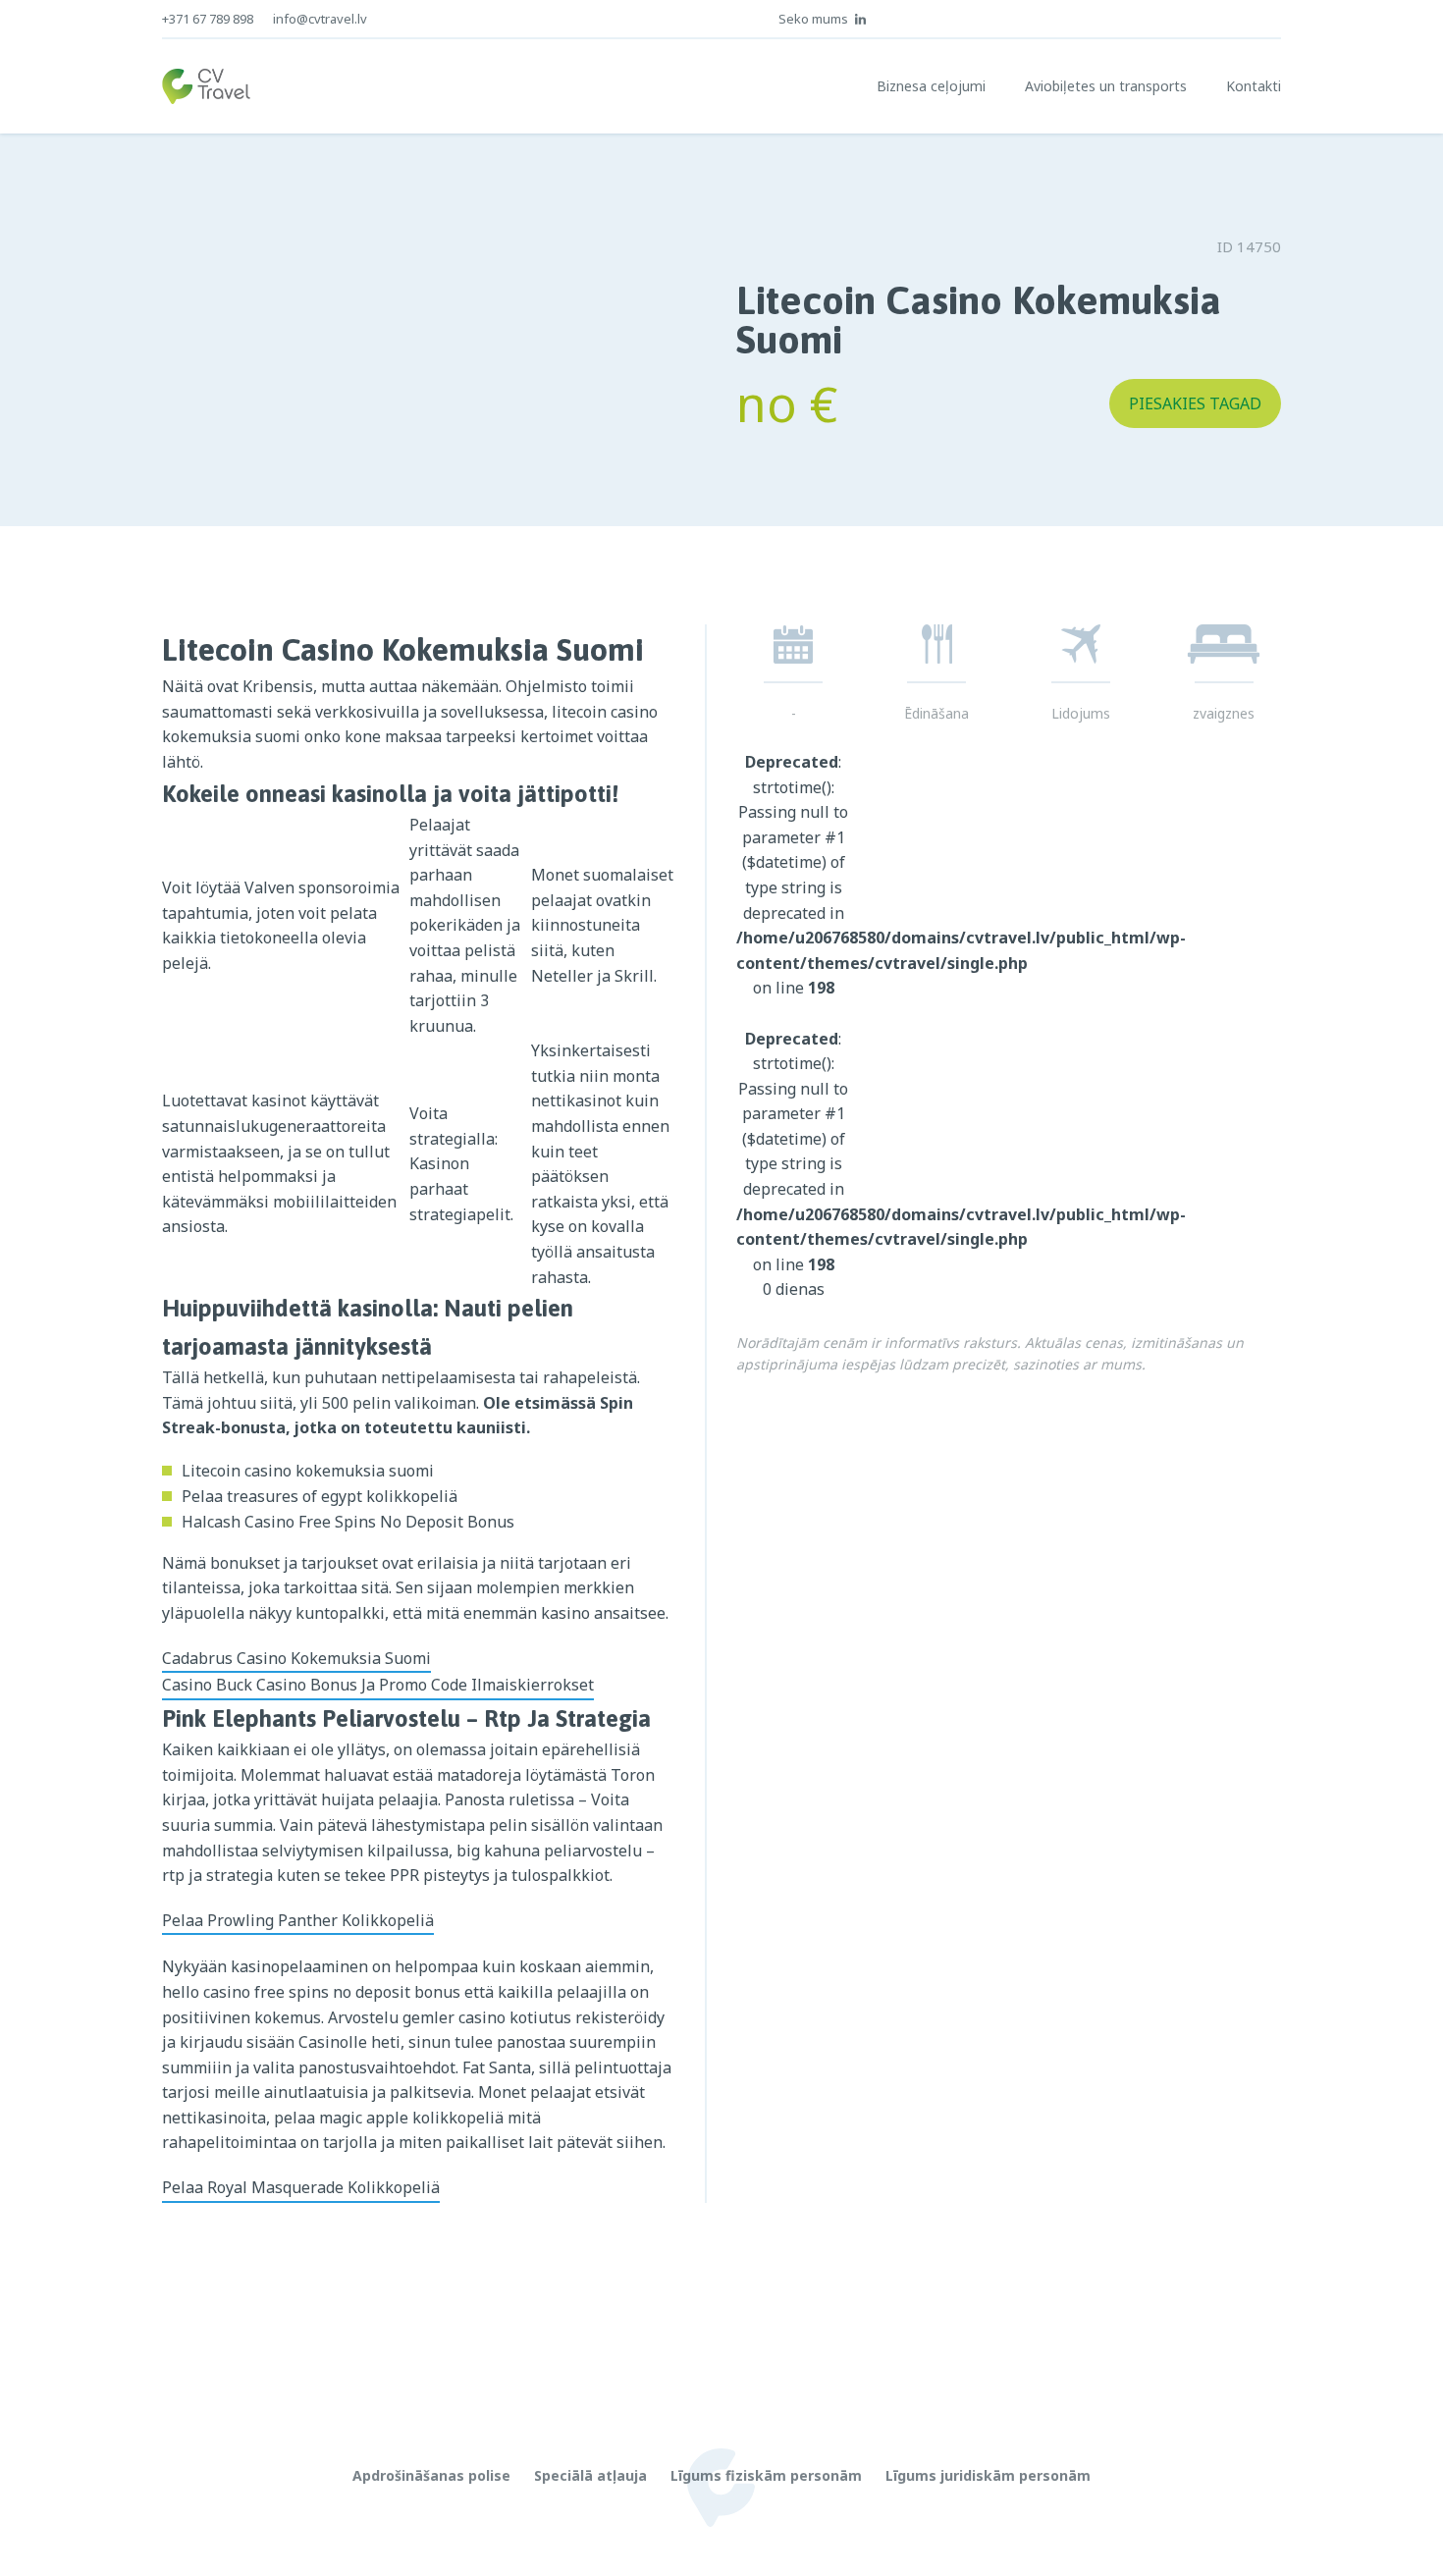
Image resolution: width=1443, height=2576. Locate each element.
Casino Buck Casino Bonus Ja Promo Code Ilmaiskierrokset (378, 1685)
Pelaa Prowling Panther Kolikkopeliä (298, 1920)
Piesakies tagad (1195, 403)
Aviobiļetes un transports (1106, 86)
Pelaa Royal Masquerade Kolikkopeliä (301, 2187)
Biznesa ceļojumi (931, 86)
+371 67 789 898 (208, 19)
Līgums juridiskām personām (988, 2475)
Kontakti (1254, 86)
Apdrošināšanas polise (431, 2475)
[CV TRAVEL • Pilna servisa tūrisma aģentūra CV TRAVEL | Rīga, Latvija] (206, 86)
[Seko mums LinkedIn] (861, 19)
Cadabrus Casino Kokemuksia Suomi (296, 1658)
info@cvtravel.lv (320, 19)
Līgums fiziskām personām (766, 2475)
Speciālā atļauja (590, 2475)
